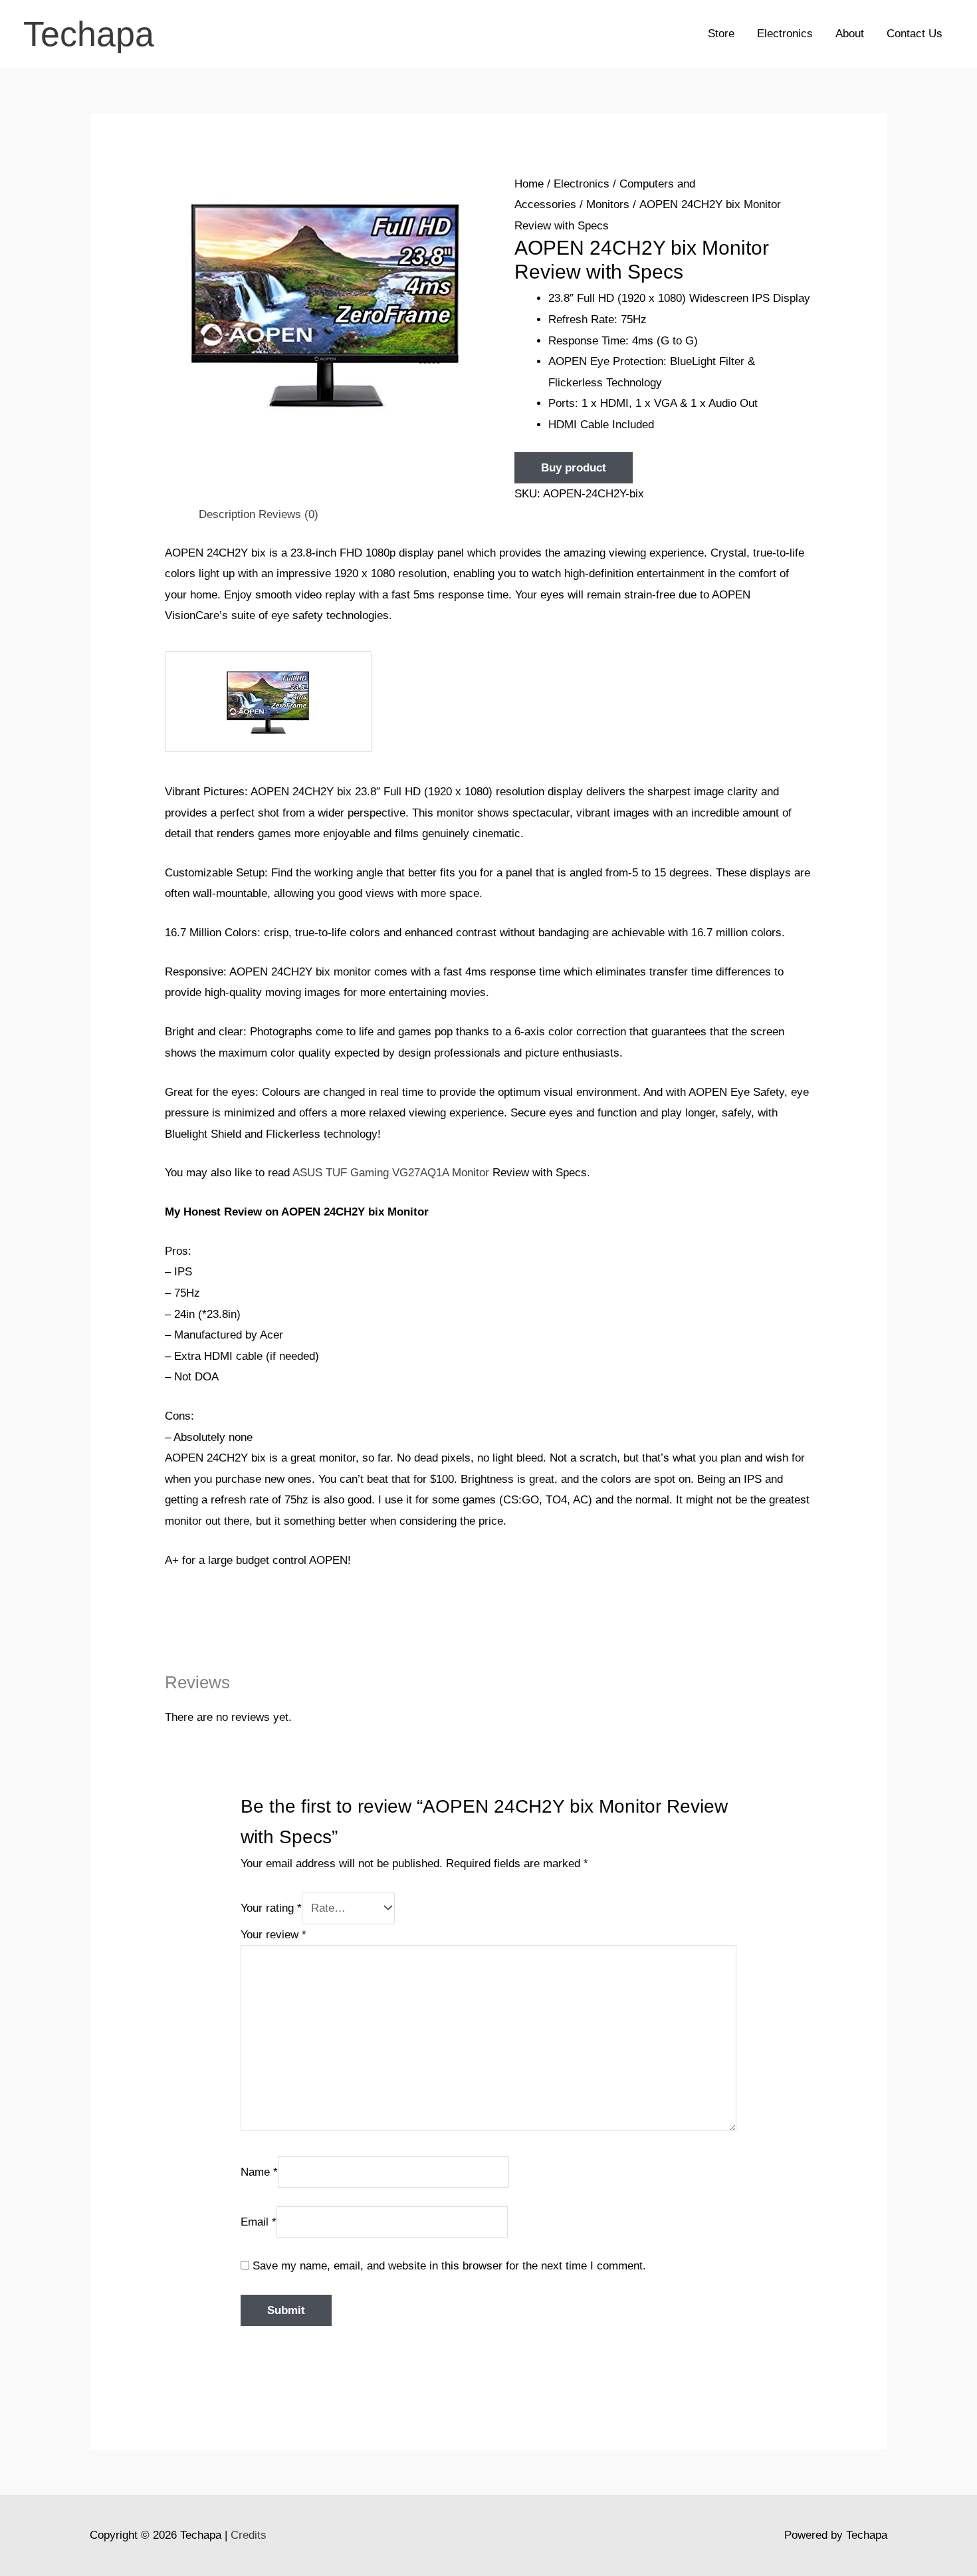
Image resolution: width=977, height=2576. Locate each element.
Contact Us (915, 34)
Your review (273, 1935)
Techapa (89, 34)
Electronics (785, 34)
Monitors (608, 204)
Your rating (271, 1908)
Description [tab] (227, 514)
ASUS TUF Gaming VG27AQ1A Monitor (391, 1173)
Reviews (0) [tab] (288, 514)
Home (529, 184)
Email (259, 2221)
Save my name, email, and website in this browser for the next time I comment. (449, 2266)
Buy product (574, 468)
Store (721, 34)
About (850, 34)
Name (259, 2172)
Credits (249, 2535)
